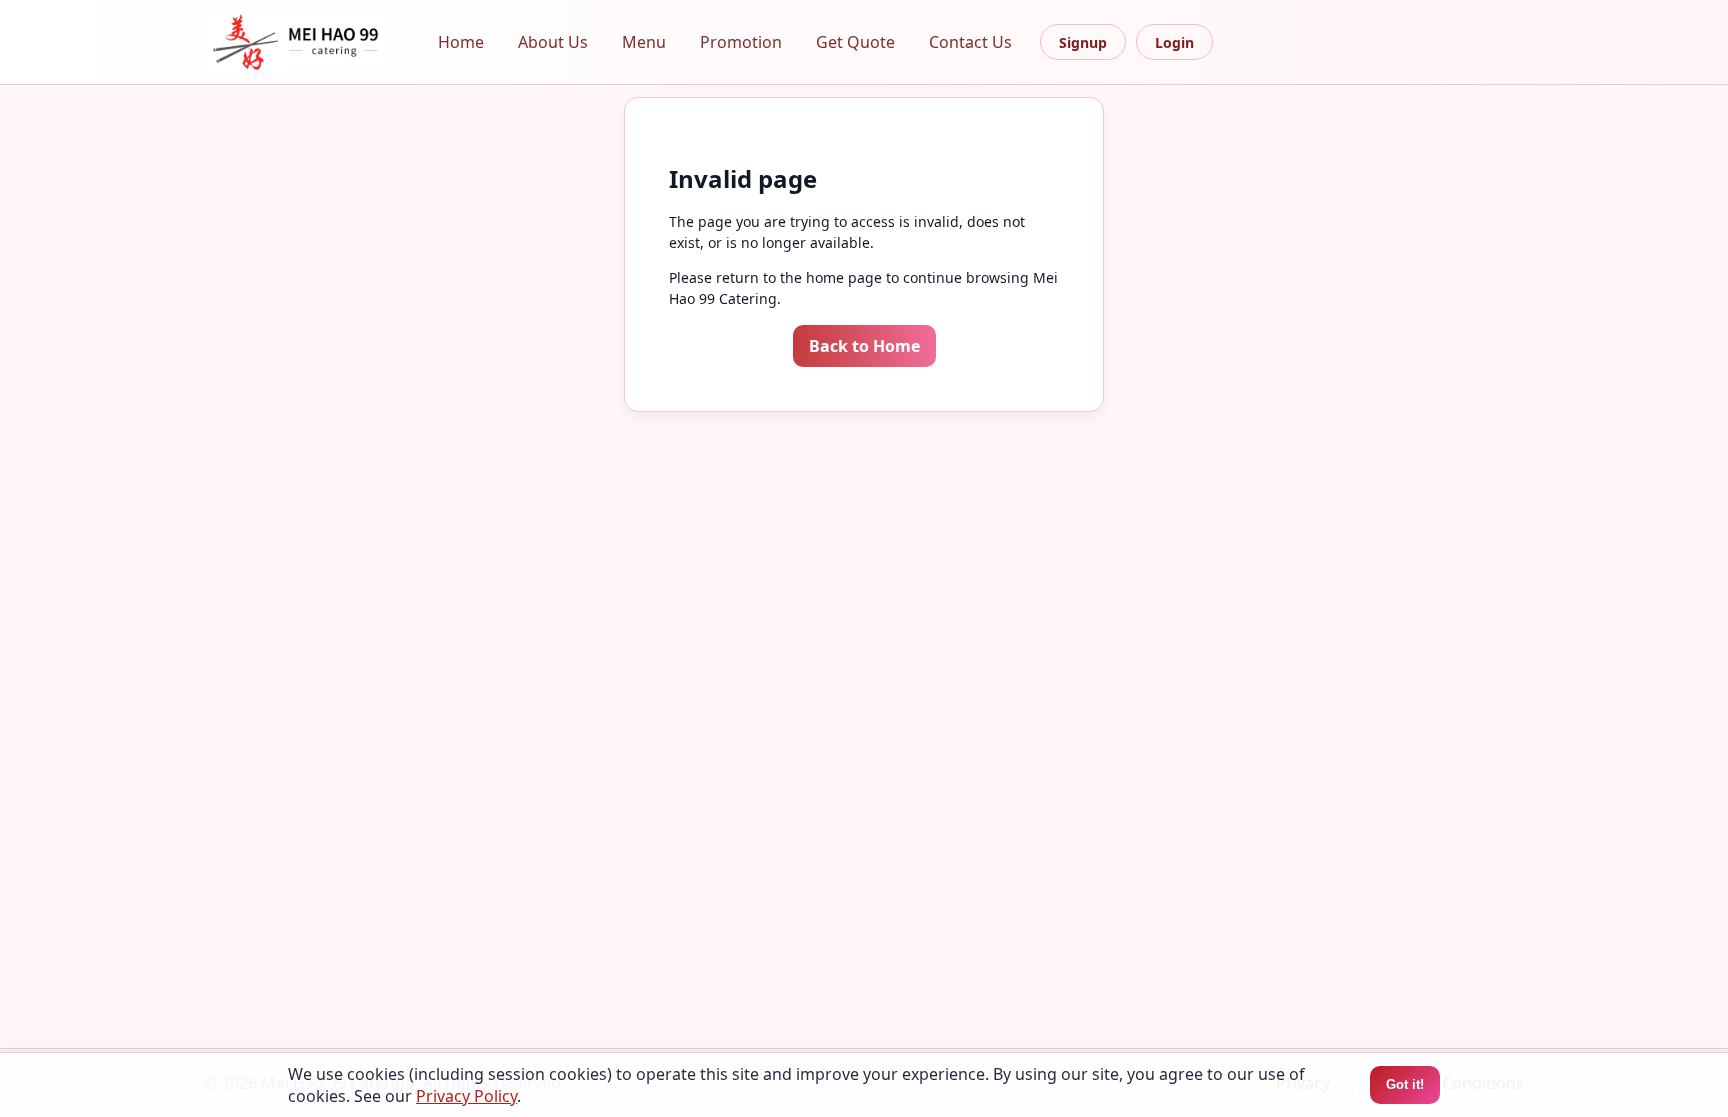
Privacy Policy (466, 1096)
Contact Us (970, 42)
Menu (644, 42)
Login (1174, 42)
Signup (1083, 42)
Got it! (1405, 1084)
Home (461, 42)
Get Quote (855, 42)
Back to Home (864, 346)
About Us (553, 42)
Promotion (741, 42)
